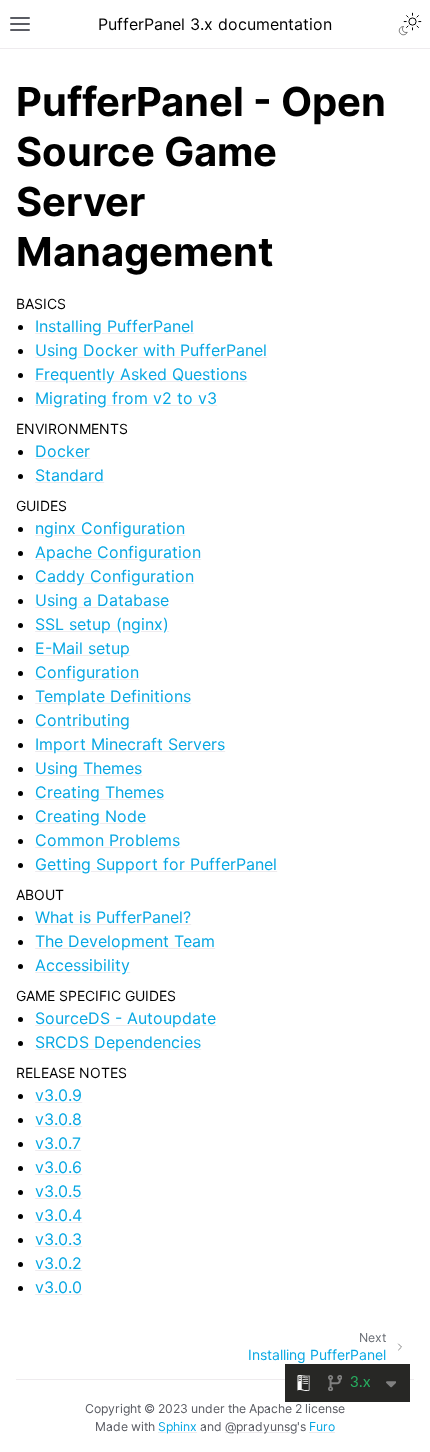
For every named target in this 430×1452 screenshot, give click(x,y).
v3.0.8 (58, 1119)
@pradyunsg (261, 1426)
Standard (69, 475)
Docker (62, 451)
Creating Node (90, 816)
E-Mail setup (82, 648)
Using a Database (102, 600)
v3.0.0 (58, 1287)
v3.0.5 (58, 1191)
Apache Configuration (118, 552)
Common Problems (107, 840)
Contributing (82, 720)
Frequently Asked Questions (141, 374)
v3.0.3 (58, 1239)
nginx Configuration (110, 528)
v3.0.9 (58, 1095)
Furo (322, 1426)
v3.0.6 (58, 1167)
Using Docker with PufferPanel (151, 350)
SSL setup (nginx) (102, 624)
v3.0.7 (58, 1143)
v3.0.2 (58, 1263)
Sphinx (177, 1426)
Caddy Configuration (114, 576)
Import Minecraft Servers (130, 744)
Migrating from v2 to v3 (126, 398)
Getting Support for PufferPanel (156, 864)
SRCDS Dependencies (118, 1042)
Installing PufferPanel (114, 326)
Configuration (87, 672)
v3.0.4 (58, 1215)
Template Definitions (113, 696)
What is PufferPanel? (113, 917)
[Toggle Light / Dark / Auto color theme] (410, 24)
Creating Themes (99, 792)
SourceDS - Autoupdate (125, 1018)
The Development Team (125, 941)
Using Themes (88, 768)
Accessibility (82, 965)
